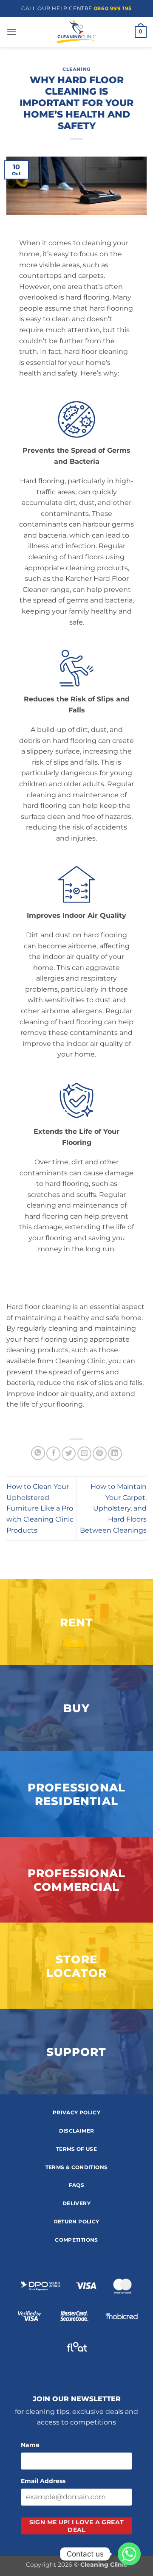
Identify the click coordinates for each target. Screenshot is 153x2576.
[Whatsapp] (129, 2554)
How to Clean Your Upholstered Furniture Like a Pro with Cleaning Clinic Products (40, 1508)
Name (30, 2445)
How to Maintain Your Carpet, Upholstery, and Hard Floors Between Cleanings (113, 1508)
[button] (11, 32)
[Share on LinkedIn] (115, 1453)
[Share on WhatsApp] (38, 1453)
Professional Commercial (76, 1880)
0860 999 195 (113, 8)
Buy (76, 1708)
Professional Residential (76, 1794)
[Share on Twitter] (69, 1453)
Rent (77, 1622)
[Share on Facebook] (53, 1453)
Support (76, 2052)
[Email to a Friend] (84, 1453)
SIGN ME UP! (77, 2526)
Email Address (43, 2481)
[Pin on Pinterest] (100, 1453)
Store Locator (76, 1966)
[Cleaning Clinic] (76, 32)
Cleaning (76, 69)
